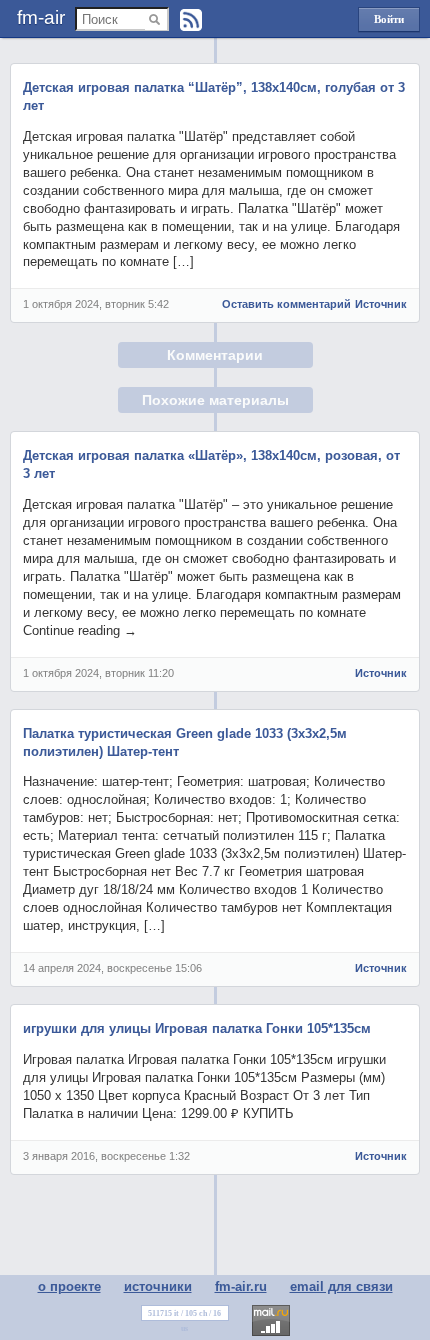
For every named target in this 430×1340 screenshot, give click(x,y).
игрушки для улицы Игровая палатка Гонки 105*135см (197, 1028)
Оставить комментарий (286, 304)
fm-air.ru (241, 1286)
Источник (381, 304)
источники (158, 1286)
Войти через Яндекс (389, 22)
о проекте (69, 1286)
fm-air (41, 17)
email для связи (341, 1286)
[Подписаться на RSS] (191, 20)
